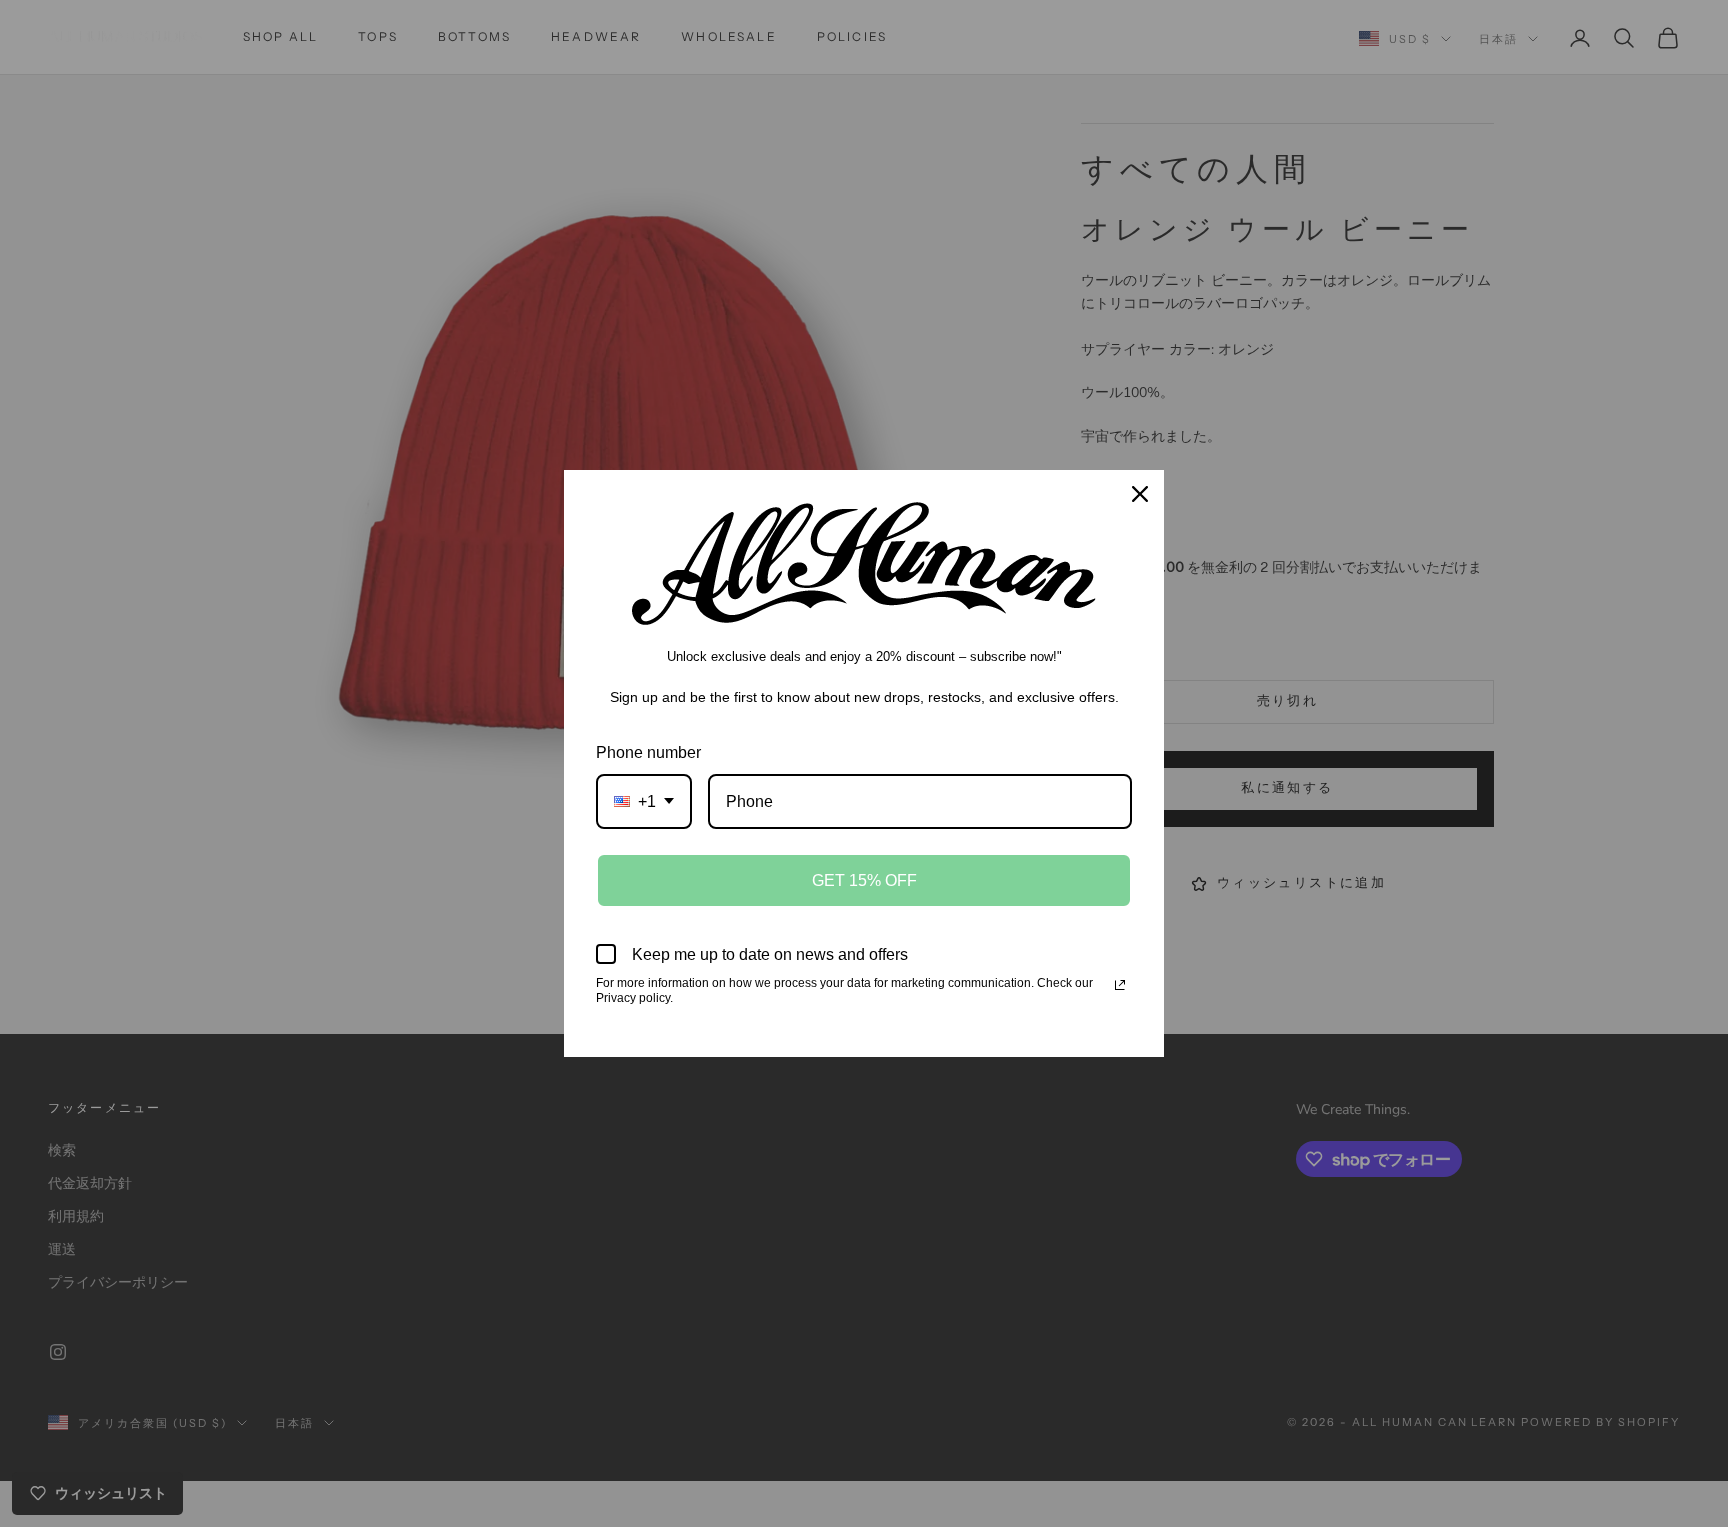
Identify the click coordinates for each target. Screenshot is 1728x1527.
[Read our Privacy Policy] (1120, 985)
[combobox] (644, 801)
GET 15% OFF (864, 880)
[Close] (1140, 494)
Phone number (648, 752)
